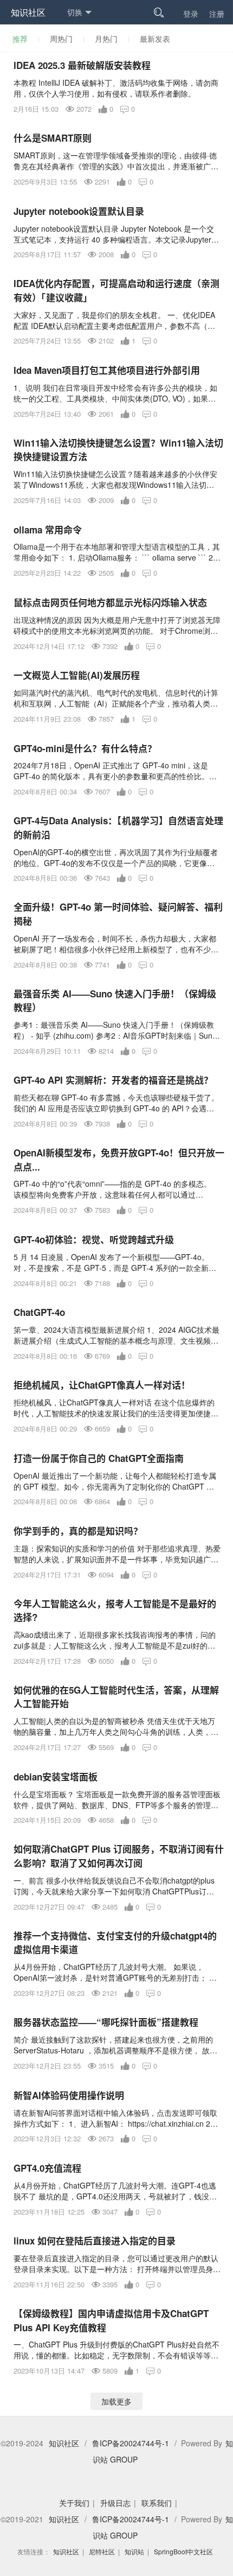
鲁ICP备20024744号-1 (131, 2443)
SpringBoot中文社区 (183, 2551)
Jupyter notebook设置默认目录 (79, 211)
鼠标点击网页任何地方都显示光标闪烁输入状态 (110, 602)
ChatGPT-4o (39, 1312)
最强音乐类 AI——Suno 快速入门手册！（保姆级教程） (115, 1001)
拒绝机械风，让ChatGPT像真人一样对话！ (102, 1385)
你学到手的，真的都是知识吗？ (78, 1531)
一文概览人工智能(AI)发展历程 (77, 675)
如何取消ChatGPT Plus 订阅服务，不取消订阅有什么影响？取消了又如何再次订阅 (119, 1856)
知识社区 (28, 12)
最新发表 (155, 39)
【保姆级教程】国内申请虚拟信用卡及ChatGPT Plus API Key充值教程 (111, 2320)
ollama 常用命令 (48, 530)
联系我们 (157, 2503)
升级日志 (115, 2503)
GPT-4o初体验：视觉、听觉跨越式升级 (94, 1239)
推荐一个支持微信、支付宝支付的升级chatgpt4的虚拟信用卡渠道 (115, 1943)
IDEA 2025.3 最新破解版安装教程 (82, 65)
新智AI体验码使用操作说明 (69, 2095)
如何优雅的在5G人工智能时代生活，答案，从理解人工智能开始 (116, 1697)
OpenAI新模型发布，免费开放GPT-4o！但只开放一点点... (119, 1160)
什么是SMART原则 (53, 138)
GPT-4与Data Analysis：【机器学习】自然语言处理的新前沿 (118, 828)
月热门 (106, 39)
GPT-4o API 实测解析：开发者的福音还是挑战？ (113, 1080)
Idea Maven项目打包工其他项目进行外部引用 (107, 370)
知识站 (134, 2551)
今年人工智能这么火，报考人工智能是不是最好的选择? (115, 1611)
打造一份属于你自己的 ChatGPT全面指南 (99, 1458)
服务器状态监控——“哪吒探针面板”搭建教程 (106, 2022)
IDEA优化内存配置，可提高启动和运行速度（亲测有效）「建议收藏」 (116, 290)
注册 (217, 14)
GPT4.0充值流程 (47, 2168)
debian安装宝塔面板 (56, 1777)
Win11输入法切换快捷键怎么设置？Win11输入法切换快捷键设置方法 (118, 450)
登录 (191, 14)
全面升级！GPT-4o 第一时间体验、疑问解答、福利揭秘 (118, 914)
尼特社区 (102, 2551)
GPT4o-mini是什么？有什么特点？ (85, 748)
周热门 (61, 39)
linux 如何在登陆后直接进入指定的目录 (95, 2241)
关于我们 (74, 2503)
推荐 (20, 39)
